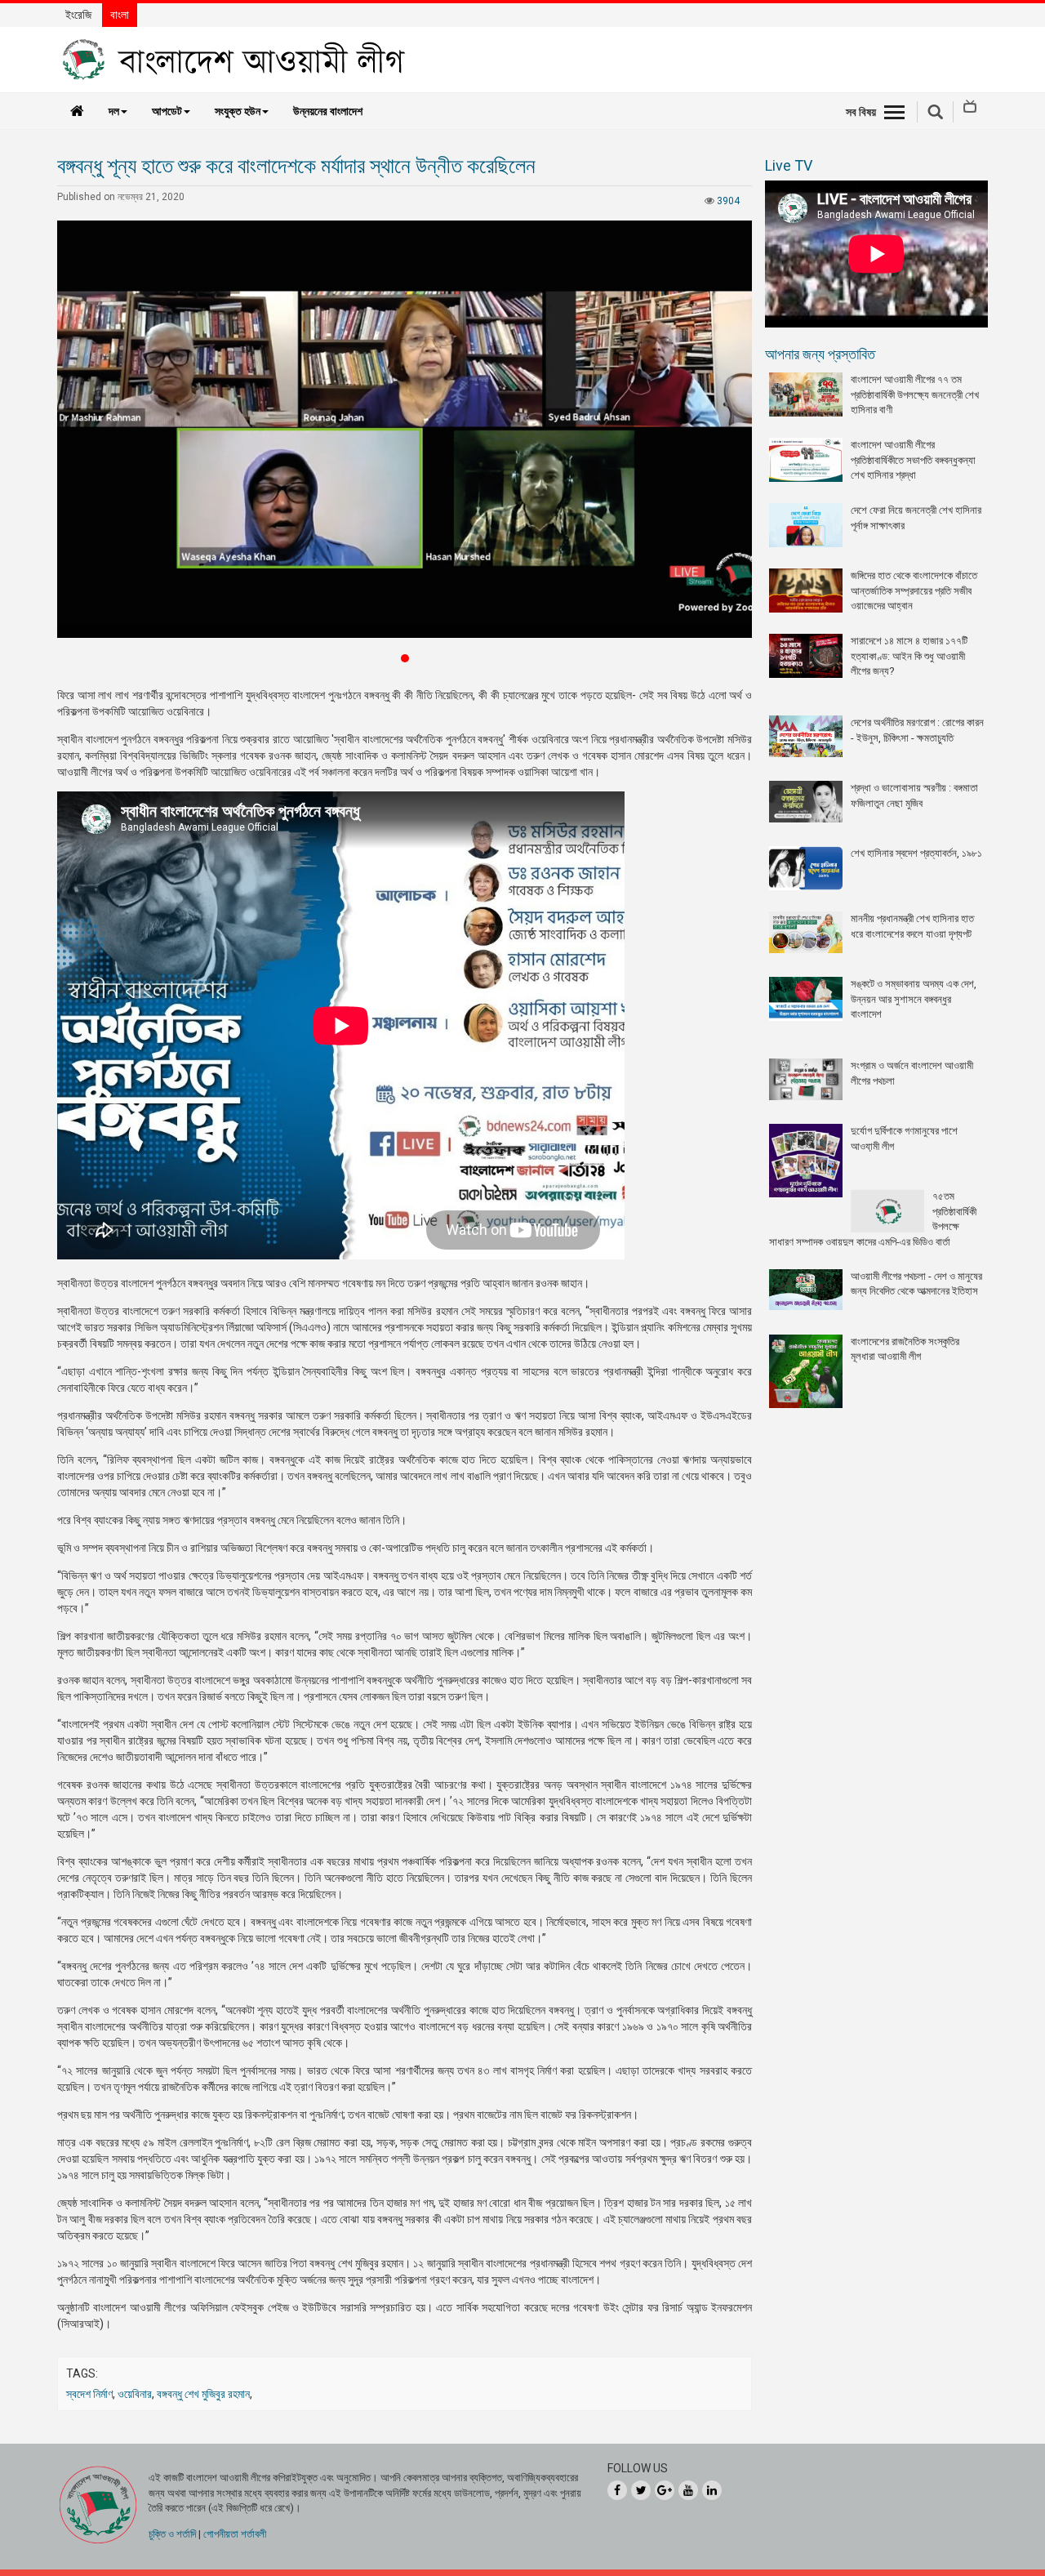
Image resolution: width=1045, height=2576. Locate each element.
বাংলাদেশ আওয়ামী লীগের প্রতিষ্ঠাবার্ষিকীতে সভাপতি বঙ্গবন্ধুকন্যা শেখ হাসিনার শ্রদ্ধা (913, 460)
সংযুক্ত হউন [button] (238, 111)
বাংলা (120, 15)
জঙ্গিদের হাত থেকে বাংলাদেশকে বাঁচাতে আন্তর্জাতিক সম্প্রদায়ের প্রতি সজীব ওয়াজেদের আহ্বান (914, 591)
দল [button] (114, 111)
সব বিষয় (861, 112)
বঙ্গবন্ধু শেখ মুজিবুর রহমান (203, 2394)
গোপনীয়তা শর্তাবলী (235, 2534)
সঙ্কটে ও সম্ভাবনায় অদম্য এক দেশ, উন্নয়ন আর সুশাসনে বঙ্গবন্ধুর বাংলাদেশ (914, 999)
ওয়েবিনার (135, 2394)
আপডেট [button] (167, 111)
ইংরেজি (78, 15)
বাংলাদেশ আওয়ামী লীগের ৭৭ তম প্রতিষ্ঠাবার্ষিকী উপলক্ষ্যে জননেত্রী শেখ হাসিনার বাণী (915, 394)
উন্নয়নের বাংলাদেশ (328, 111)
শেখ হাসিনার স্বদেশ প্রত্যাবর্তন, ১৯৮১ (916, 853)
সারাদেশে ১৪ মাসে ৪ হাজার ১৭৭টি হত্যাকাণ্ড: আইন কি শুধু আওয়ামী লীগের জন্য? (909, 656)
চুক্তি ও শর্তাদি (172, 2534)
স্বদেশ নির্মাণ (89, 2394)
